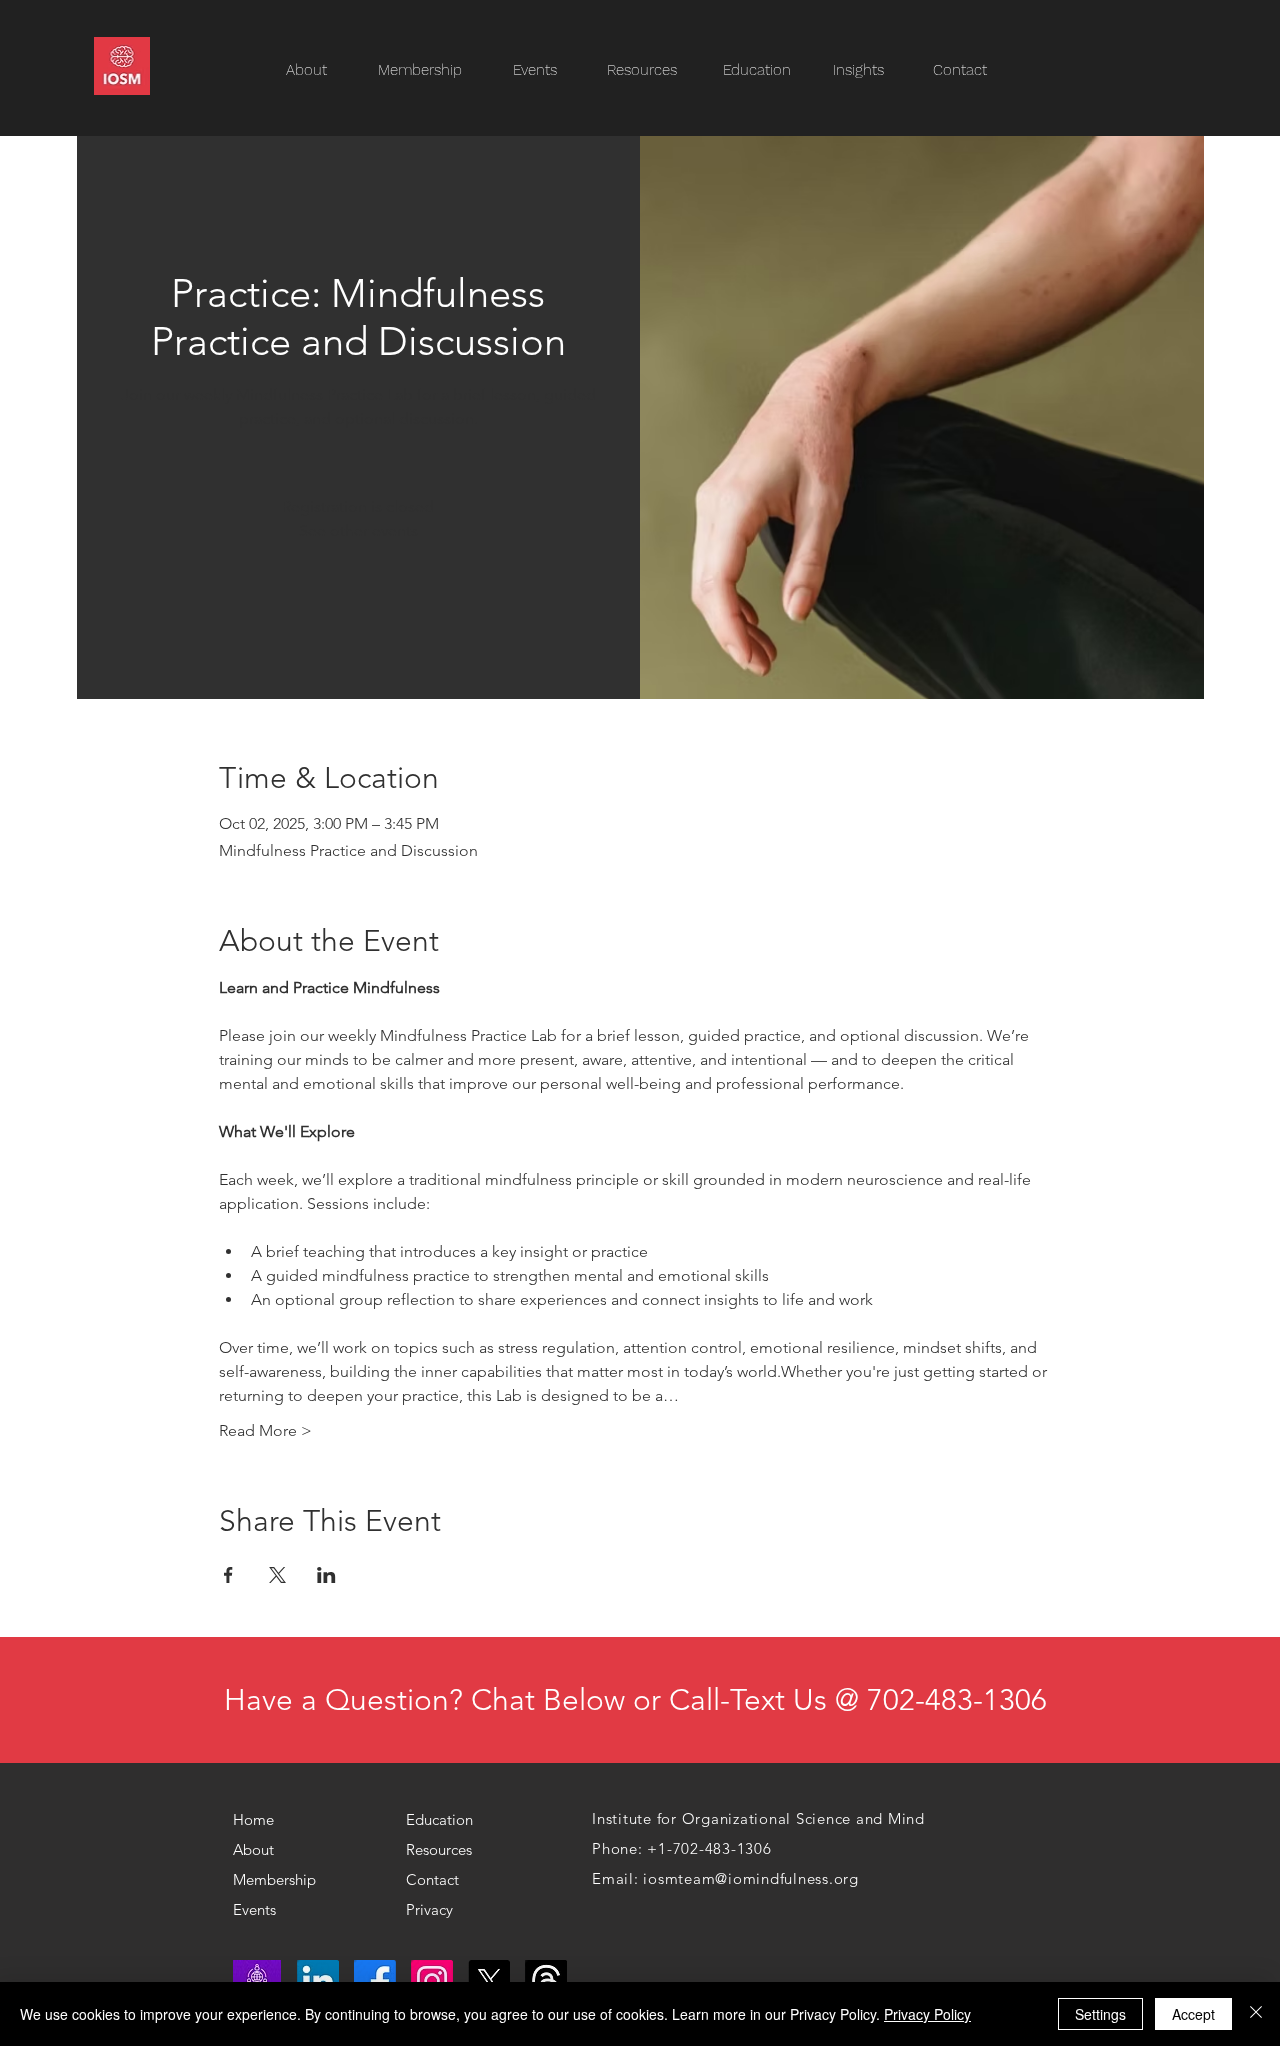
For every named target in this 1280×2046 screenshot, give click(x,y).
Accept (1193, 2014)
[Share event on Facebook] (228, 1575)
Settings (1100, 2014)
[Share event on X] (277, 1575)
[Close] (1256, 2014)
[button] (652, 70)
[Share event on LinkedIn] (326, 1575)
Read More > (265, 1430)
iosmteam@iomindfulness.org (751, 1878)
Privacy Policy (927, 2014)
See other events (358, 530)
